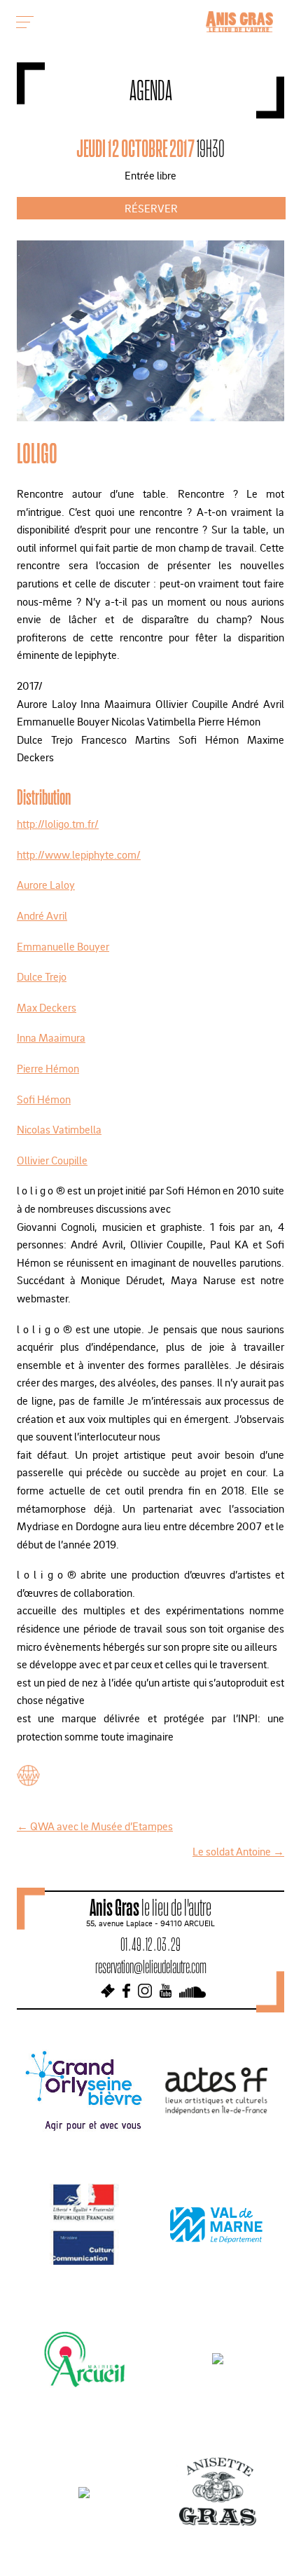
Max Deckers (47, 1007)
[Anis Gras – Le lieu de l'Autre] (239, 28)
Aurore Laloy (46, 885)
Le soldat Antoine (238, 1851)
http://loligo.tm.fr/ (58, 824)
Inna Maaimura (51, 1037)
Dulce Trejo (42, 976)
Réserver (151, 208)
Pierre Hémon (48, 1068)
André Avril (42, 915)
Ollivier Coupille (52, 1160)
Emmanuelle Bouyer (63, 946)
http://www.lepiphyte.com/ (79, 854)
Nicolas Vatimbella (59, 1129)
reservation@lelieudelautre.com (151, 1967)
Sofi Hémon (44, 1099)
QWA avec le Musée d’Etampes (95, 1826)
